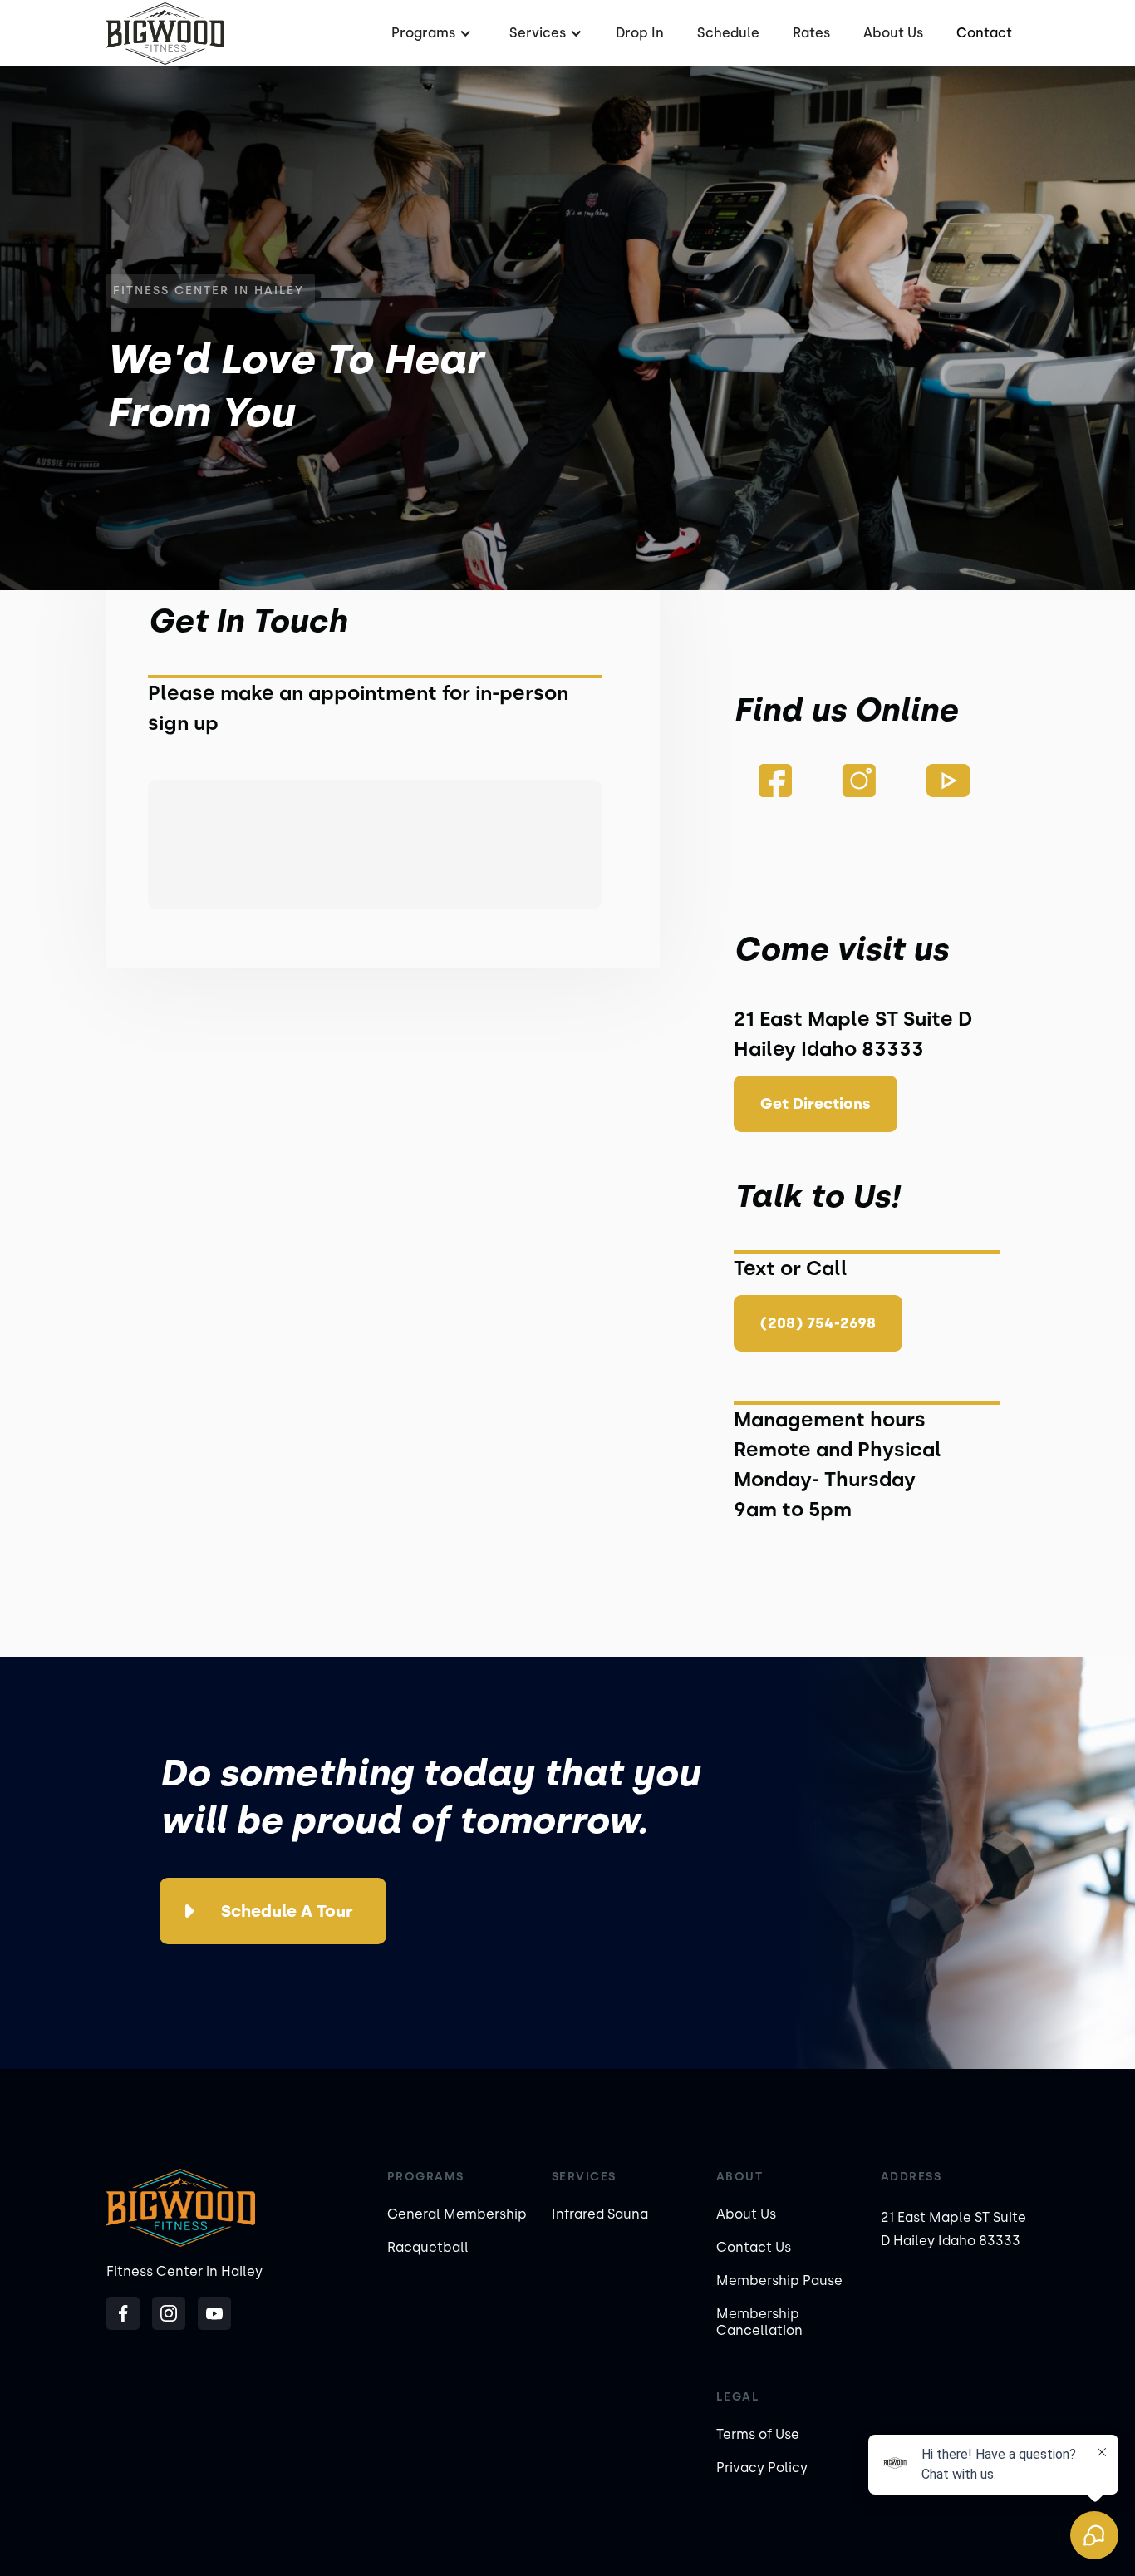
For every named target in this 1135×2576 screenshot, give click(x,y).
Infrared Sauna (600, 2214)
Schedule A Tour (287, 1911)
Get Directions (816, 1104)
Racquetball (428, 2247)
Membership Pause (779, 2280)
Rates (811, 33)
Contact (984, 33)
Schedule (728, 33)
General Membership (457, 2214)
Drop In (640, 33)
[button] (430, 33)
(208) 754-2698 (818, 1323)
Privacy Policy (762, 2468)
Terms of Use (758, 2434)
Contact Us (754, 2247)
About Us (893, 33)
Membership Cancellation (759, 2322)
